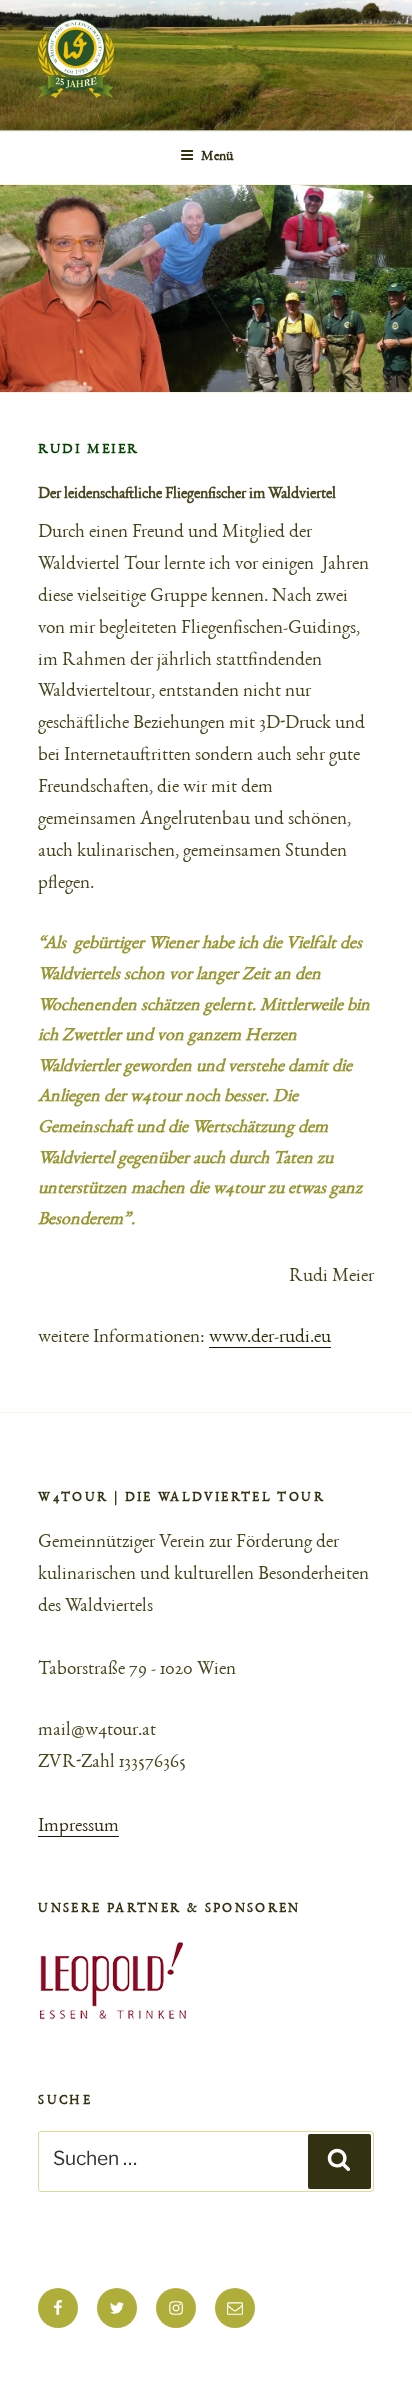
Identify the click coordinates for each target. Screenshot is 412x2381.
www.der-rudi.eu (270, 1338)
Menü (217, 157)
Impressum (78, 1827)
